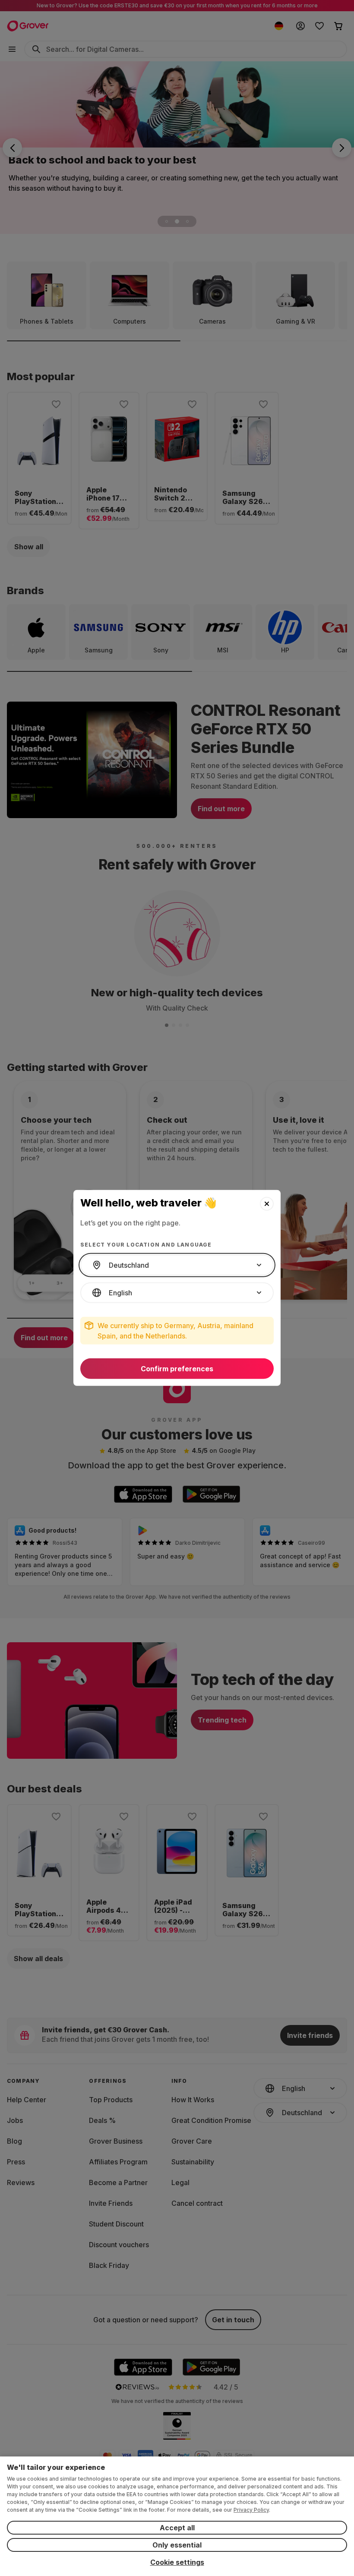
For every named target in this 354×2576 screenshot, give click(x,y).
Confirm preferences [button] (177, 1369)
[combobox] (177, 1265)
